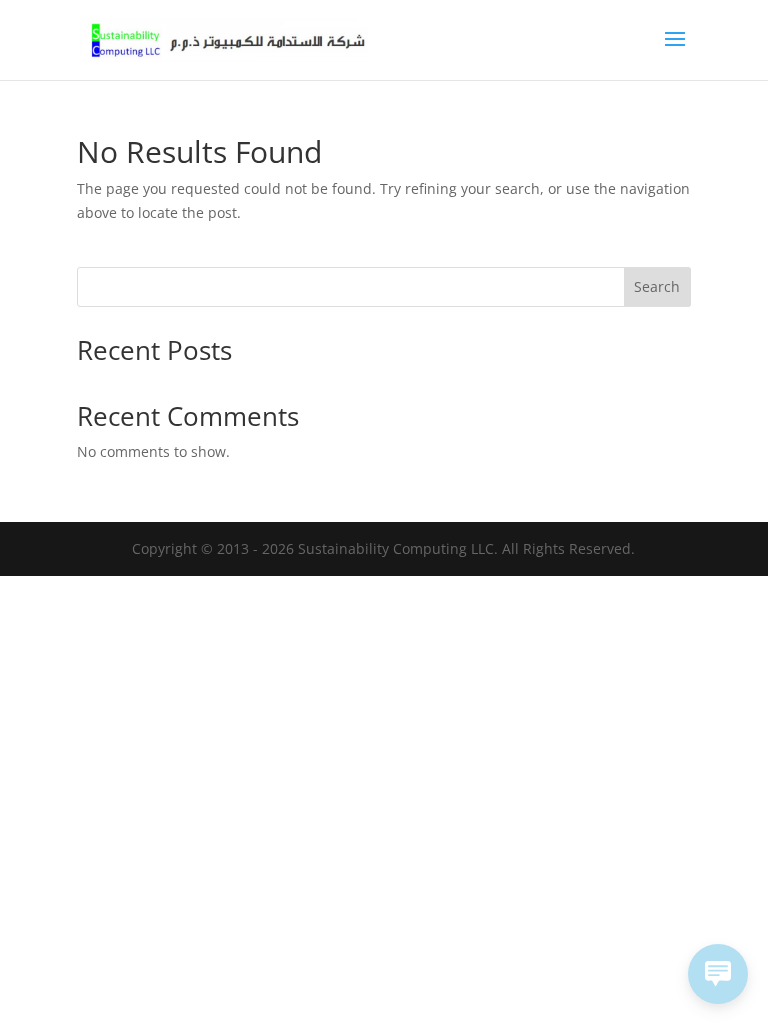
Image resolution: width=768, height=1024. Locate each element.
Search (657, 286)
